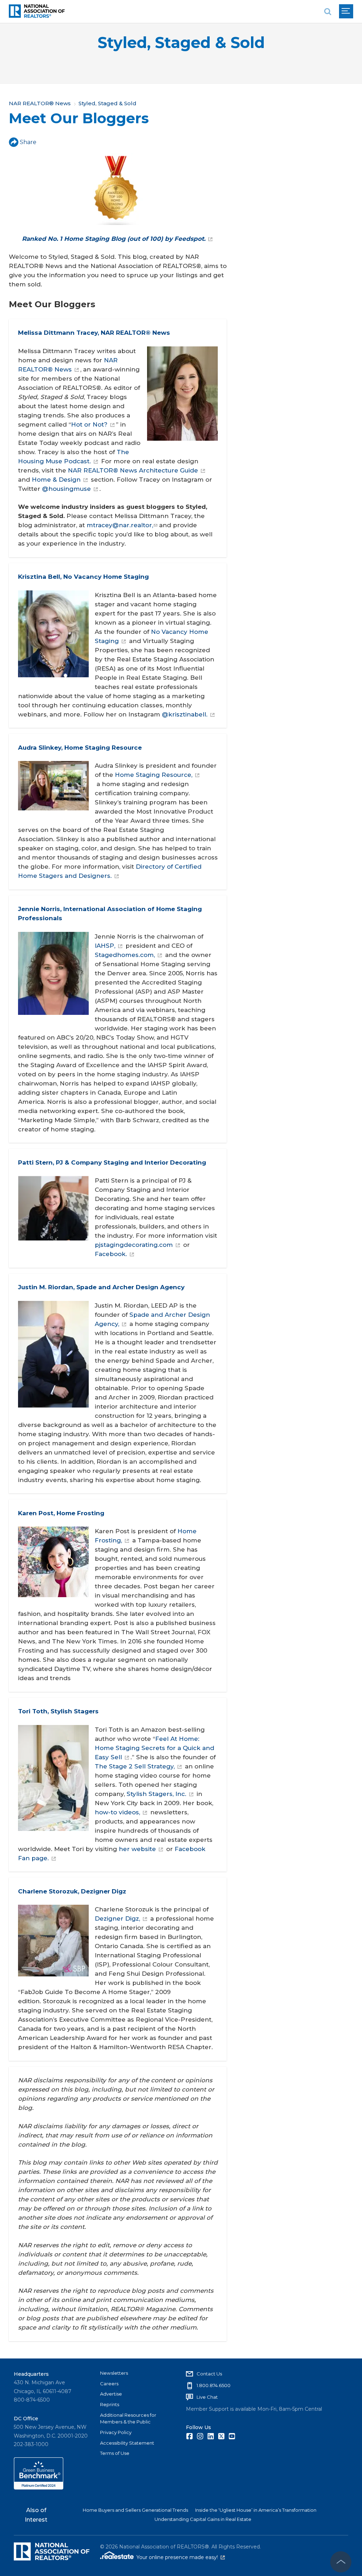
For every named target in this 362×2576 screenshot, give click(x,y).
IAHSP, (105, 946)
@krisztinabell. (185, 714)
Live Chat (207, 2397)
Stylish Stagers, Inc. (156, 1794)
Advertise (111, 2394)
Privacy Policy (116, 2432)
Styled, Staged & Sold (181, 43)
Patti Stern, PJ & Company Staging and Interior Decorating (112, 1162)
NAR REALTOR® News (40, 103)
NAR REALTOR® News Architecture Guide (133, 470)
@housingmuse (66, 489)
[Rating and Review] (39, 2488)
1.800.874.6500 (214, 2385)
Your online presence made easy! (181, 2557)
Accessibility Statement (127, 2443)
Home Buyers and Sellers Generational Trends (135, 2510)
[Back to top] (341, 2562)
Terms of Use (115, 2453)
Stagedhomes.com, (125, 955)
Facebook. (111, 1254)
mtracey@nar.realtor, (120, 525)
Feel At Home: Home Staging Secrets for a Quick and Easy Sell (154, 1748)
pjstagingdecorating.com (134, 1245)
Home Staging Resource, (154, 775)
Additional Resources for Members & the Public (128, 2419)
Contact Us (209, 2374)
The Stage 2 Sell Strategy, (135, 1766)
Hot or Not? (89, 424)
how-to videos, (117, 1812)
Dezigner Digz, (117, 1918)
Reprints (110, 2404)
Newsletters (114, 2373)
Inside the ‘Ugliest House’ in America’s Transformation (256, 2510)
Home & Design (56, 480)
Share (28, 142)
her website (137, 1849)
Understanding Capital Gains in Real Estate (203, 2519)
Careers (109, 2384)
